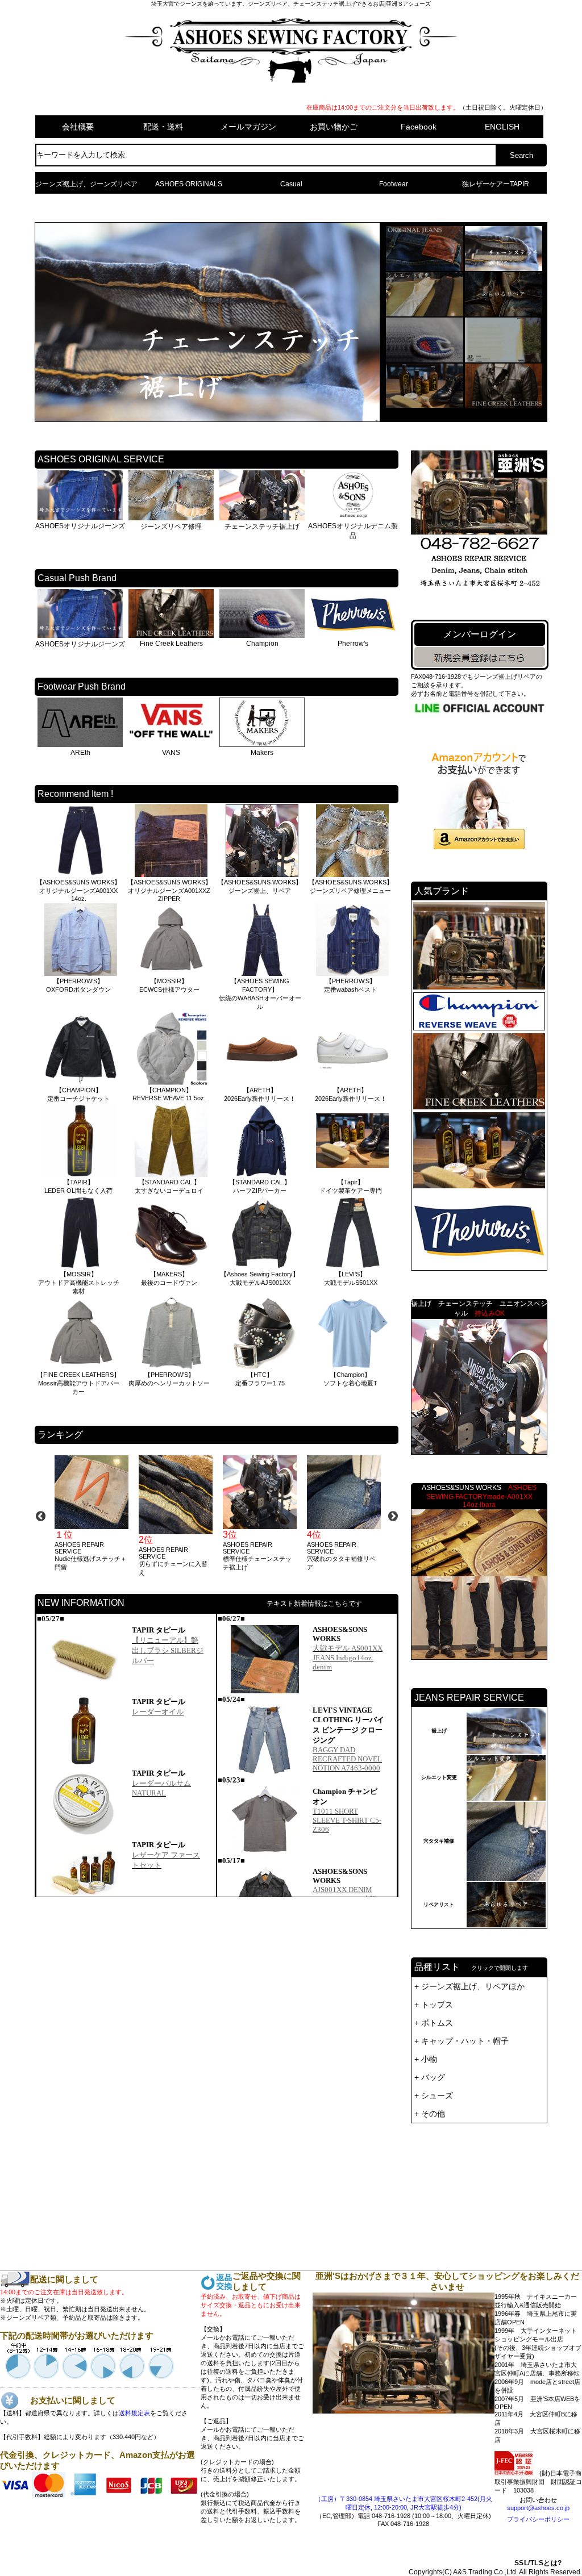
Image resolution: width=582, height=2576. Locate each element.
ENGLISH (502, 127)
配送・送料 (163, 127)
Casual (291, 184)
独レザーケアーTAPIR (496, 184)
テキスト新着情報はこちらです (314, 1604)
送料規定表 (134, 2413)
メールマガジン (248, 127)
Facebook (419, 127)
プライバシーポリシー (538, 2519)
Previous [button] (40, 1516)
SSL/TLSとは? (538, 2563)
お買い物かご (334, 127)
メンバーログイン (480, 634)
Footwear (394, 184)
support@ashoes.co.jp (538, 2508)
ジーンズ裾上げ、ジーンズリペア (86, 184)
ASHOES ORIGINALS (189, 184)
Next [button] (393, 1516)
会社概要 (78, 127)
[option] (91, 1514)
